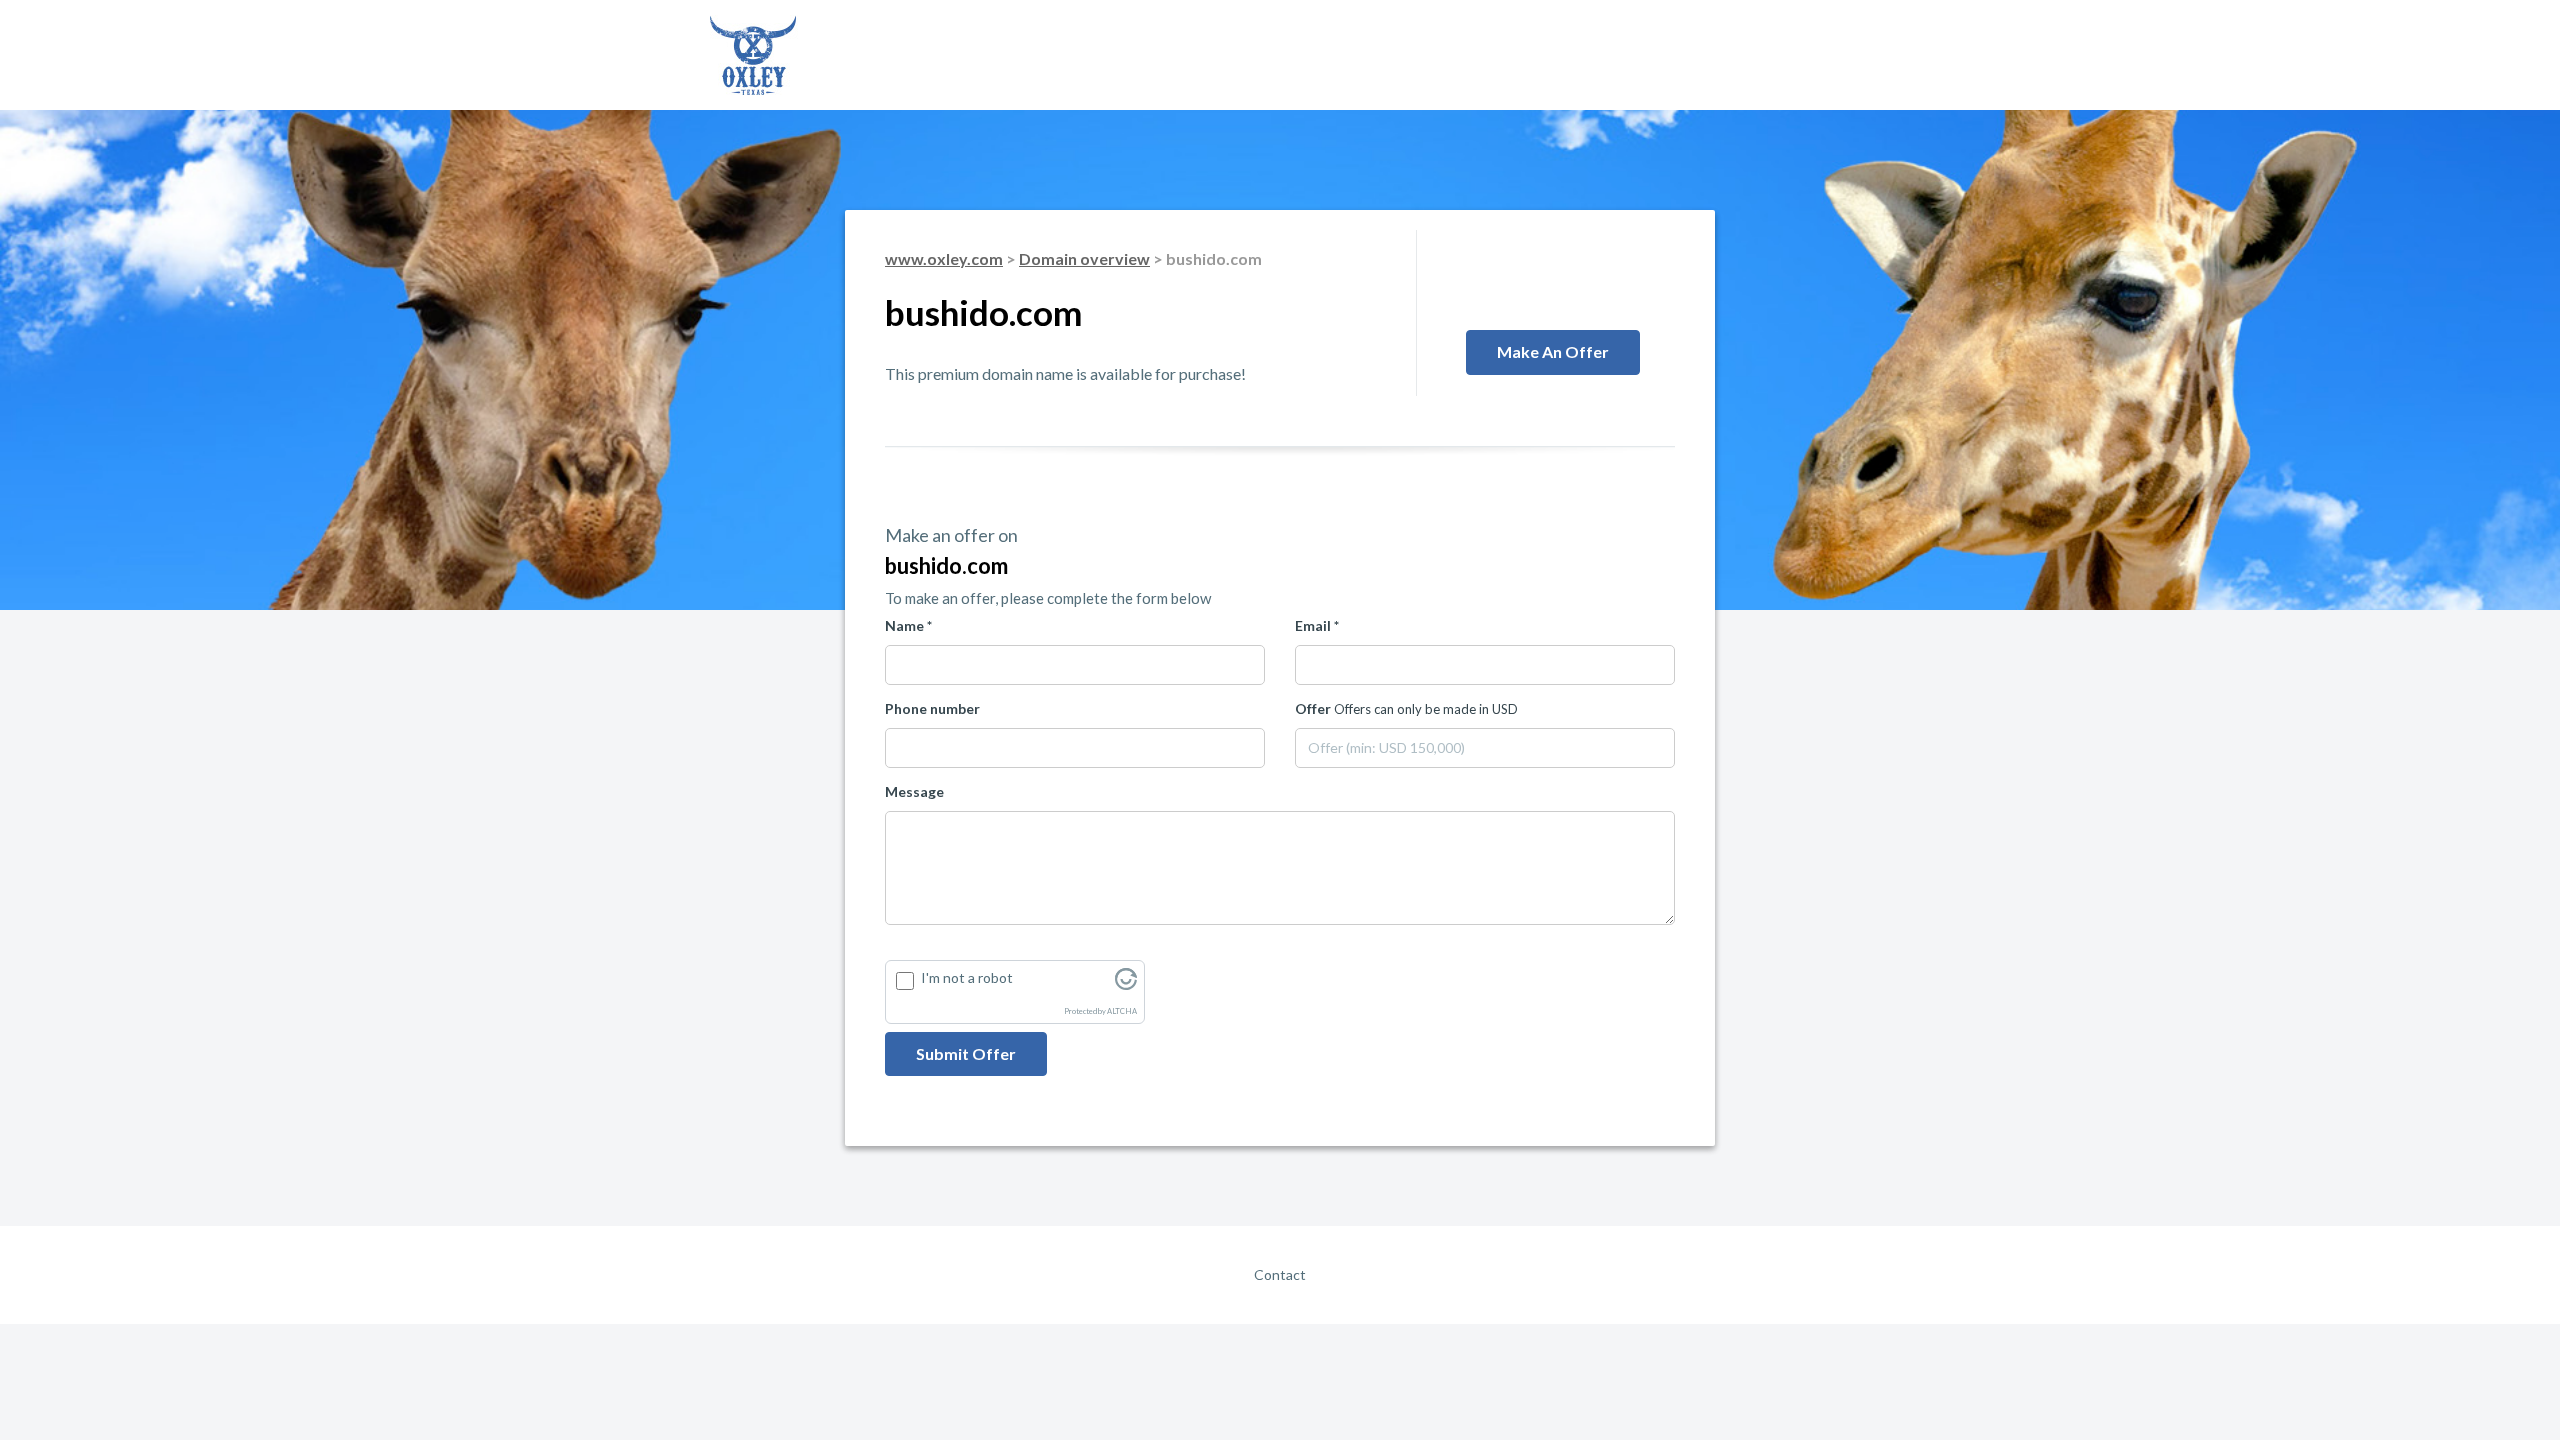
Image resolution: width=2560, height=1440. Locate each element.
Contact (1280, 1274)
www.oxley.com (944, 258)
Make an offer (1553, 351)
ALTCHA (1122, 1011)
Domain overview (1084, 258)
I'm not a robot (967, 977)
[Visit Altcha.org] (1126, 984)
